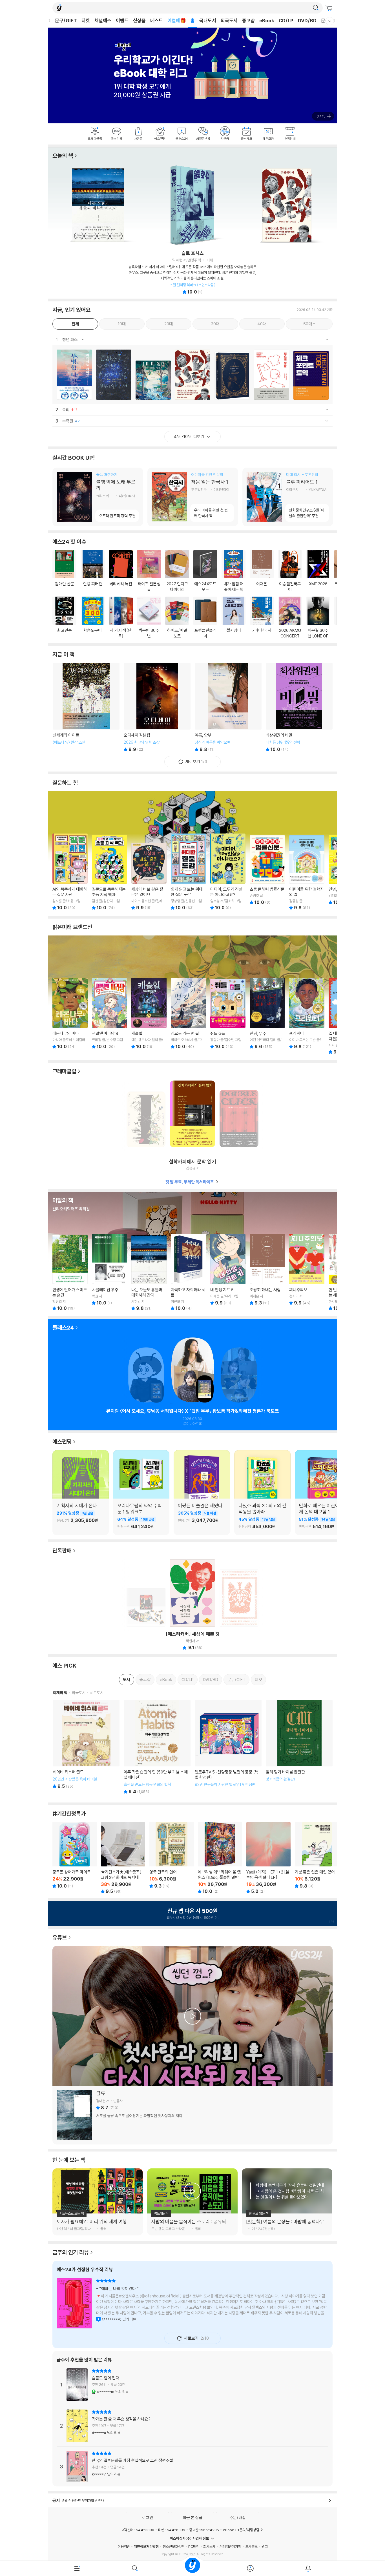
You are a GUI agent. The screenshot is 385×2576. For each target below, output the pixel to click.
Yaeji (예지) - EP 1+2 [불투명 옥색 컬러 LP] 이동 (268, 1858)
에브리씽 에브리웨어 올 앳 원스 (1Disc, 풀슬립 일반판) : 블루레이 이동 (220, 1858)
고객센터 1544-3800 (138, 2530)
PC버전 (194, 2546)
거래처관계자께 (230, 2546)
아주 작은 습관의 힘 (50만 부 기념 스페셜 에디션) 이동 (157, 1747)
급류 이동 (193, 2115)
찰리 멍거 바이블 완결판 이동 (299, 1747)
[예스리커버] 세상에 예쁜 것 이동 (193, 1595)
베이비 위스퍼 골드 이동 (86, 1747)
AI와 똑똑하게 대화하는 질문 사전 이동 (70, 872)
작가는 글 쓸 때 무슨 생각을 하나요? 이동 (193, 2426)
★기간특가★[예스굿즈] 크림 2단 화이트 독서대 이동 (123, 1858)
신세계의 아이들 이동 (86, 707)
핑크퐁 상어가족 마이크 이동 (75, 1855)
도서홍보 (251, 2546)
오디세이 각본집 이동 (157, 707)
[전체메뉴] (77, 2568)
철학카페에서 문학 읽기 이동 (193, 1116)
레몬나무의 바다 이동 (70, 1013)
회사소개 (209, 2546)
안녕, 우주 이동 (267, 1013)
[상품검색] (135, 2568)
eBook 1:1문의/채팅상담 (241, 2530)
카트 (330, 8)
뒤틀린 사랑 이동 (193, 2305)
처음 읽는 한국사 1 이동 (193, 497)
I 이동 (146, 1117)
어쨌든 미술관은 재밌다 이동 (202, 1517)
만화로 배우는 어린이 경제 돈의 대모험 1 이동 (323, 1517)
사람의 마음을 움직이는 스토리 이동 (192, 2224)
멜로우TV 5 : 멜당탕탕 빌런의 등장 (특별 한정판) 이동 (228, 1747)
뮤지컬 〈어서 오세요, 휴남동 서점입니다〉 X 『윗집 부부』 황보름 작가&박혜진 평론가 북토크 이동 (193, 1372)
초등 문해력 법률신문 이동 (267, 869)
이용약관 (124, 2546)
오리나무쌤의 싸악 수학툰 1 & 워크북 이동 (141, 1517)
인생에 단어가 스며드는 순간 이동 (70, 1272)
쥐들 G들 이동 (228, 1013)
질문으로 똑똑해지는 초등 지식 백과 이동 (109, 872)
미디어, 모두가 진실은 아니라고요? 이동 (228, 872)
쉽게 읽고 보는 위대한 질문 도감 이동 (188, 872)
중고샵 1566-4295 (204, 2530)
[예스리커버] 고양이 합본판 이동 (239, 1595)
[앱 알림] (308, 2568)
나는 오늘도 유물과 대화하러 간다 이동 (149, 1272)
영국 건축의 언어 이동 (172, 1855)
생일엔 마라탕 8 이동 (109, 1013)
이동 (74, 375)
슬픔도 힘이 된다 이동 (193, 2387)
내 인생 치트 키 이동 (228, 1270)
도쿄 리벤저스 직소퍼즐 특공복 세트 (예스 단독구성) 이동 (146, 1606)
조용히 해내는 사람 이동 (267, 1270)
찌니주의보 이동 (307, 1270)
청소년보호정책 (173, 2546)
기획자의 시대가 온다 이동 (81, 1517)
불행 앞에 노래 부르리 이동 (98, 497)
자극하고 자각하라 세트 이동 (188, 1272)
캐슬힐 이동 (149, 1013)
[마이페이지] (250, 2568)
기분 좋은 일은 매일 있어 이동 (317, 1855)
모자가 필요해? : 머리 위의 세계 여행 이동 (98, 2224)
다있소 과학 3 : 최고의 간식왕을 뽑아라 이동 (262, 1517)
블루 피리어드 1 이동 (288, 497)
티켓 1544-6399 (172, 2530)
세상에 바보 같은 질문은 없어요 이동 (149, 872)
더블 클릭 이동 (239, 1116)
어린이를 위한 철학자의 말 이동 (307, 872)
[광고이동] (316, 8)
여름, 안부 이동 (228, 707)
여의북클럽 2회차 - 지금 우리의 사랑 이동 (239, 1372)
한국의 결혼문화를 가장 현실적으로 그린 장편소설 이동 (193, 2467)
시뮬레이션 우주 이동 (109, 1270)
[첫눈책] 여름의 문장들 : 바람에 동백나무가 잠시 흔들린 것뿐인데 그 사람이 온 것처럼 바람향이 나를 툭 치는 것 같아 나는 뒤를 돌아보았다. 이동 (287, 2224)
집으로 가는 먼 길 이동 (188, 1013)
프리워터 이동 (307, 1013)
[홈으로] (193, 2568)
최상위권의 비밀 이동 (299, 707)
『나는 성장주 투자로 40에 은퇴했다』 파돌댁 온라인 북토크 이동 (146, 1372)
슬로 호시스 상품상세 (193, 272)
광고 (265, 2546)
